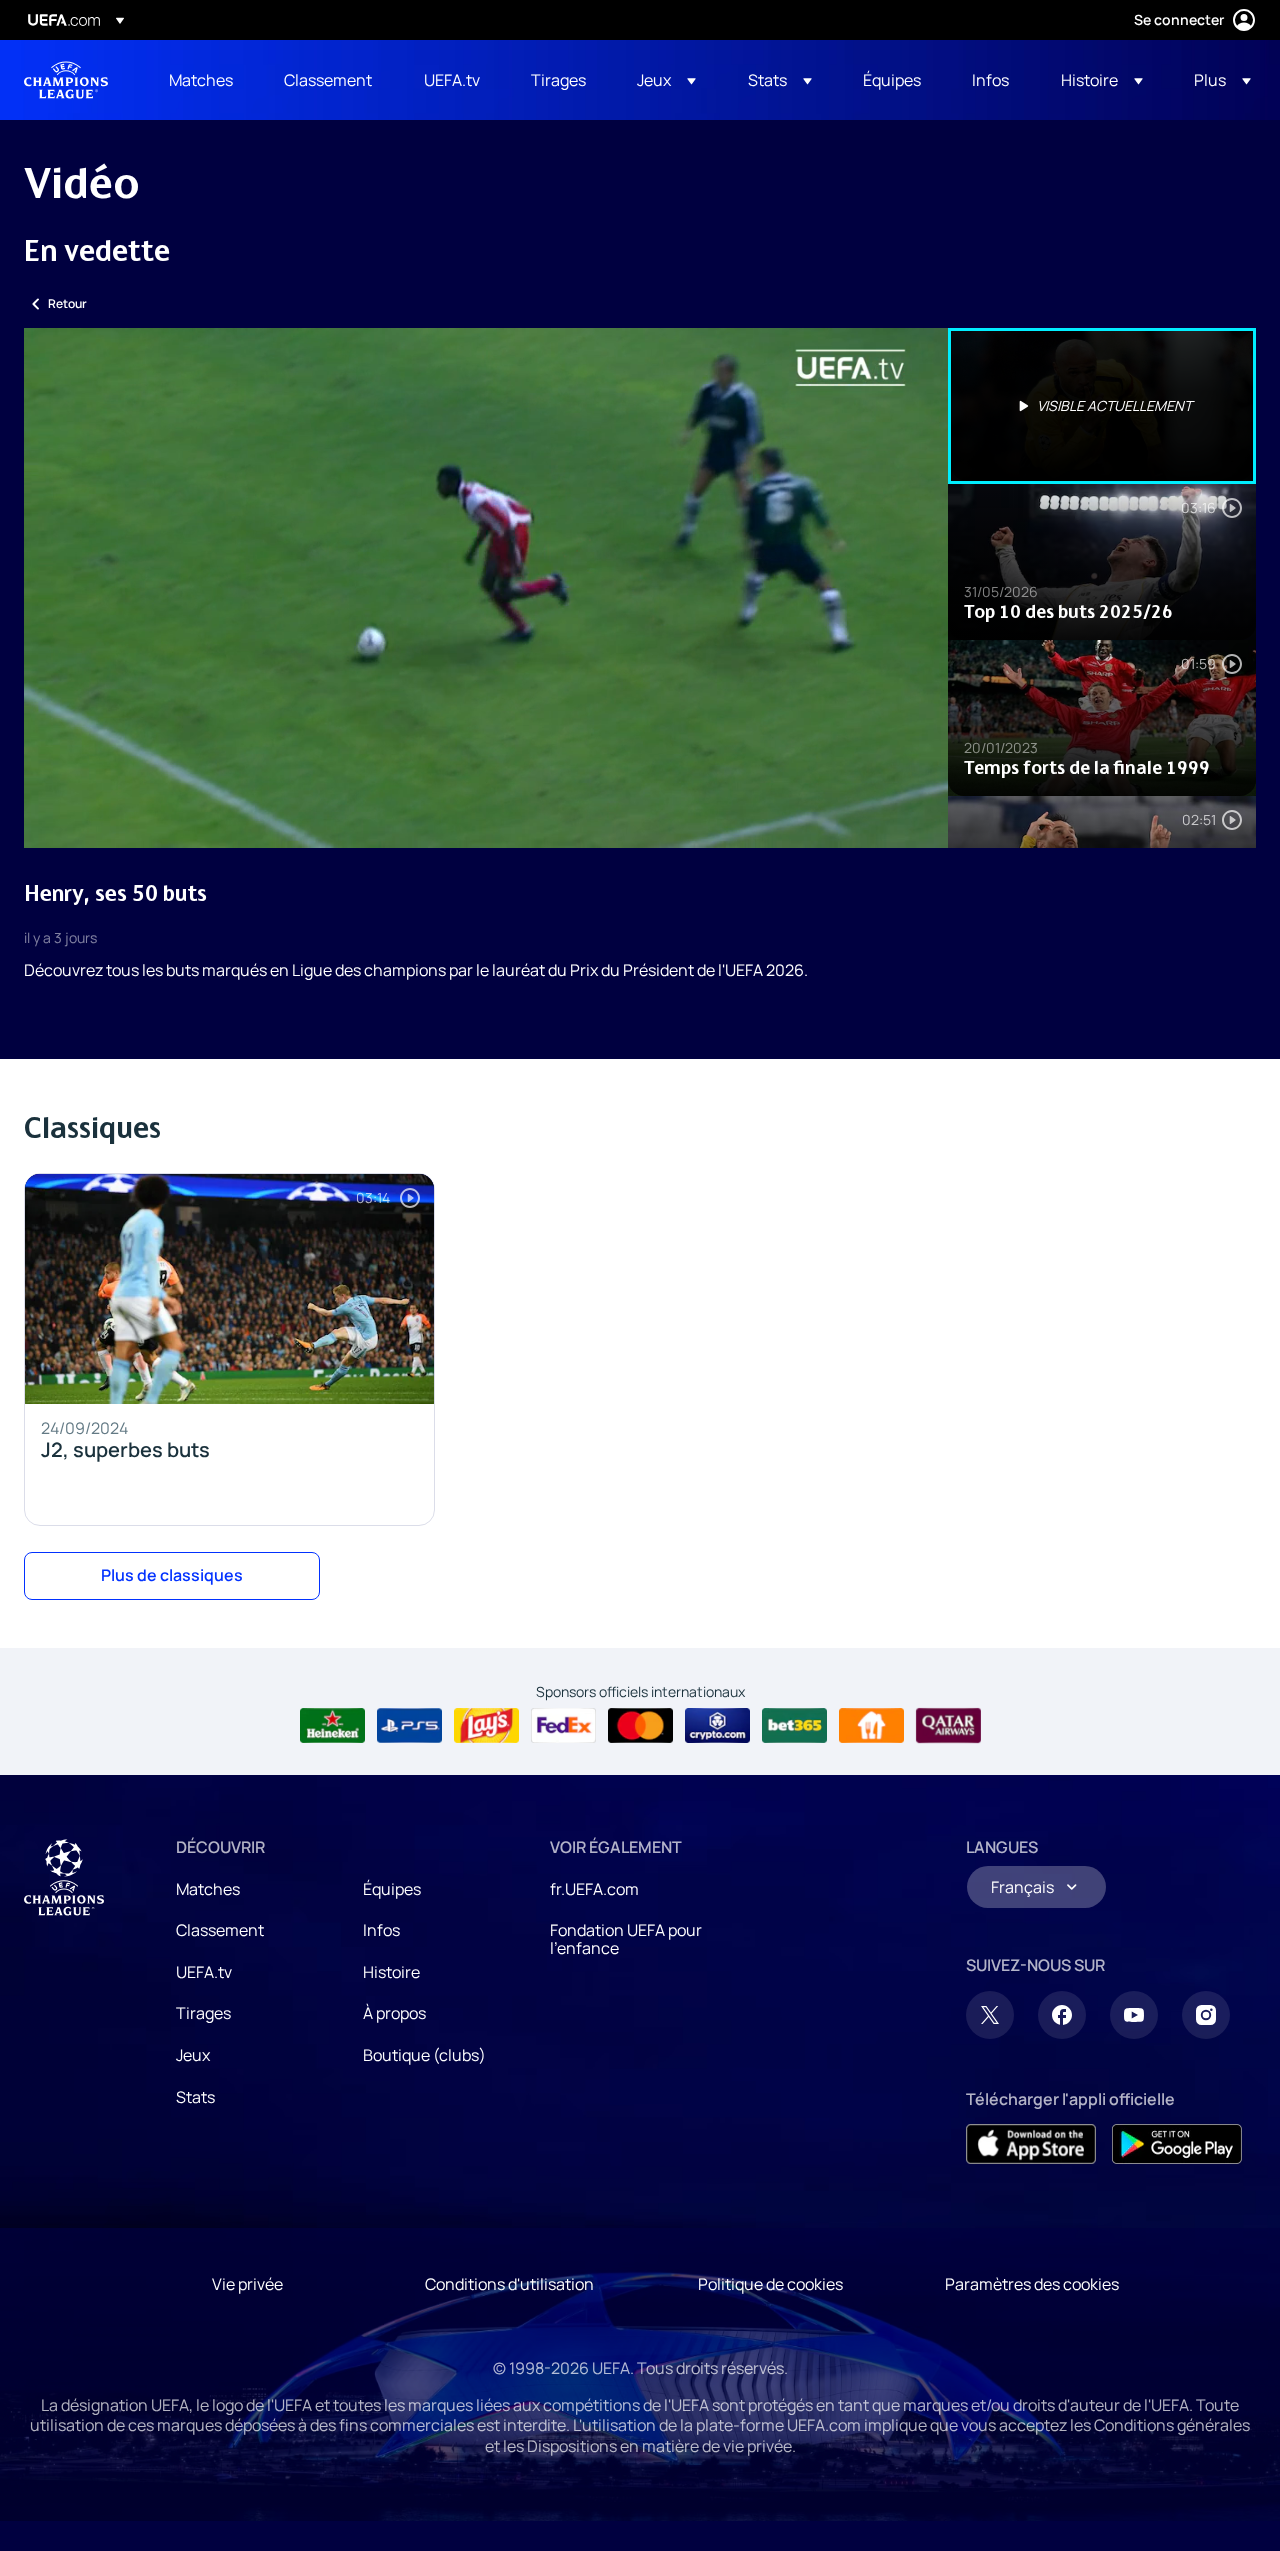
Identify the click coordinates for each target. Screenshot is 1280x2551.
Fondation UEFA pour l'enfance (626, 1939)
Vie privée (247, 2284)
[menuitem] (201, 80)
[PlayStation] (409, 1726)
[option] (1102, 406)
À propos (394, 2013)
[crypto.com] (717, 1726)
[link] (201, 80)
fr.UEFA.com (594, 1889)
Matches (208, 1889)
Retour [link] (67, 303)
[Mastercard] (640, 1726)
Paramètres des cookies (1032, 2284)
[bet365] (794, 1726)
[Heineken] (332, 1726)
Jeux (193, 2055)
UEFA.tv (204, 1972)
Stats (195, 2097)
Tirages (203, 2013)
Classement (220, 1930)
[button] (666, 80)
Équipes (392, 1889)
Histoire (391, 1972)
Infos (381, 1930)
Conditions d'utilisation (509, 2284)
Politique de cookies (770, 2284)
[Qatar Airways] (948, 1726)
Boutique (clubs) (424, 2055)
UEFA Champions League (66, 80)
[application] (486, 588)
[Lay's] (486, 1726)
